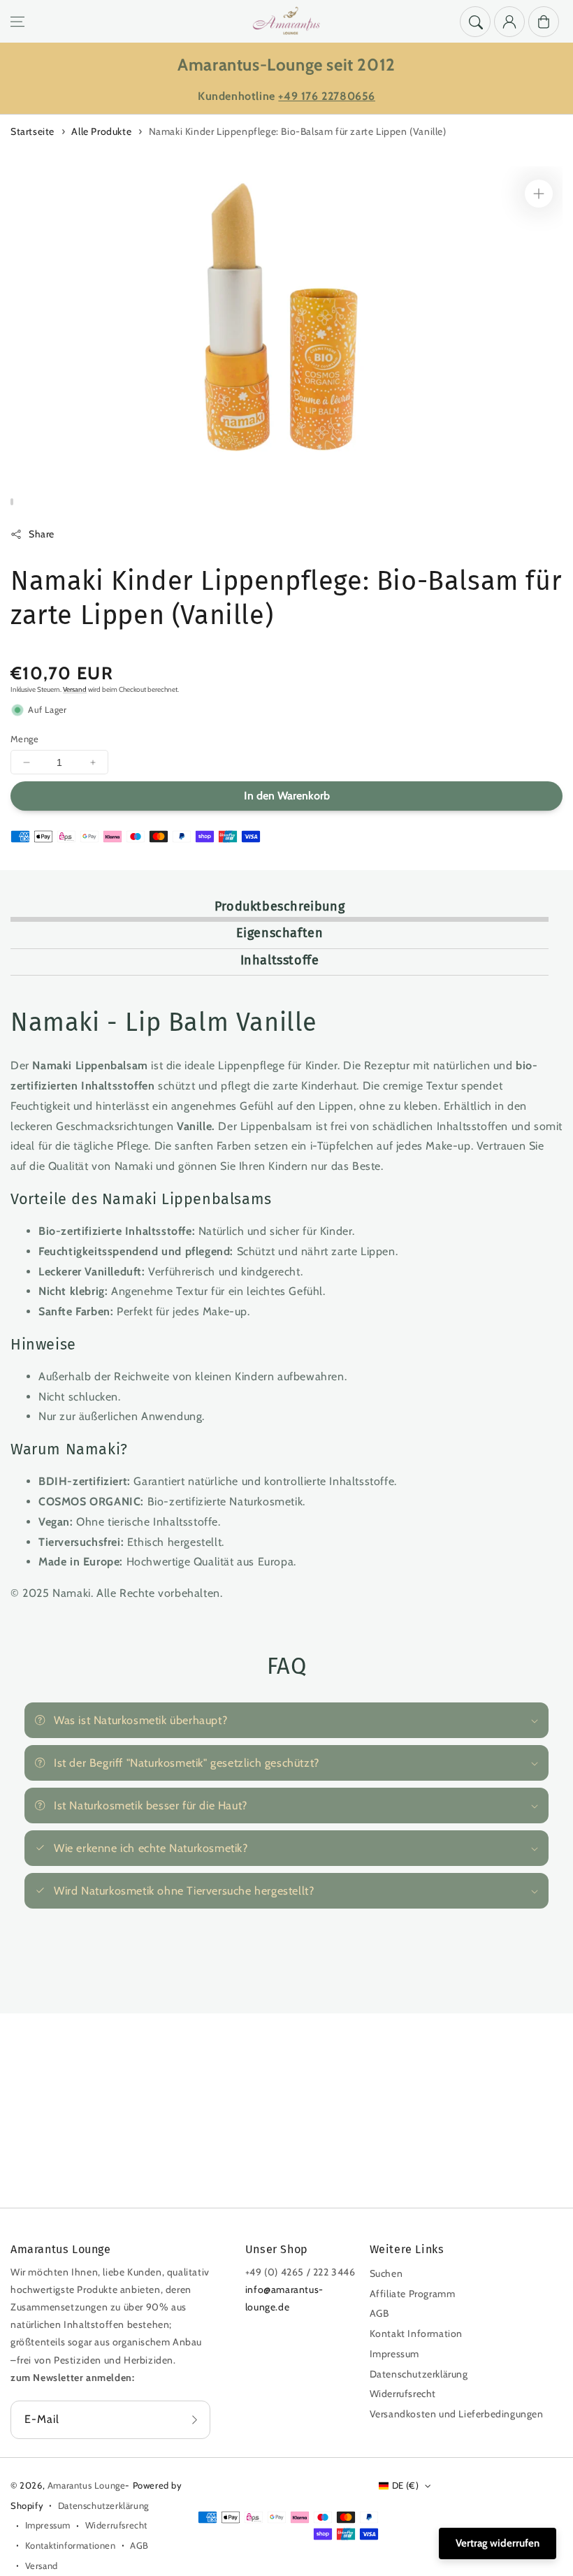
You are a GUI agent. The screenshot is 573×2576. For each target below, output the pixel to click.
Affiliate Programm (413, 2294)
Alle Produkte (101, 131)
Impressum (394, 2354)
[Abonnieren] (195, 2420)
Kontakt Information (416, 2333)
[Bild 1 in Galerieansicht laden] (12, 502)
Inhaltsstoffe (280, 960)
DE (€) (405, 2485)
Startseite (32, 131)
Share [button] (42, 534)
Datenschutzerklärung (419, 2374)
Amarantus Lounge (87, 2485)
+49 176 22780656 (327, 96)
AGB (379, 2313)
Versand (75, 689)
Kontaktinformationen (71, 2545)
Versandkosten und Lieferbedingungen (457, 2414)
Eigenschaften (280, 933)
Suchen (386, 2273)
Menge (24, 739)
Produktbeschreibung (280, 906)
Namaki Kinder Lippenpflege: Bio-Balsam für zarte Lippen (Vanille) (298, 131)
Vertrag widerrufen (498, 2543)
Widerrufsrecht (403, 2394)
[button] (17, 22)
